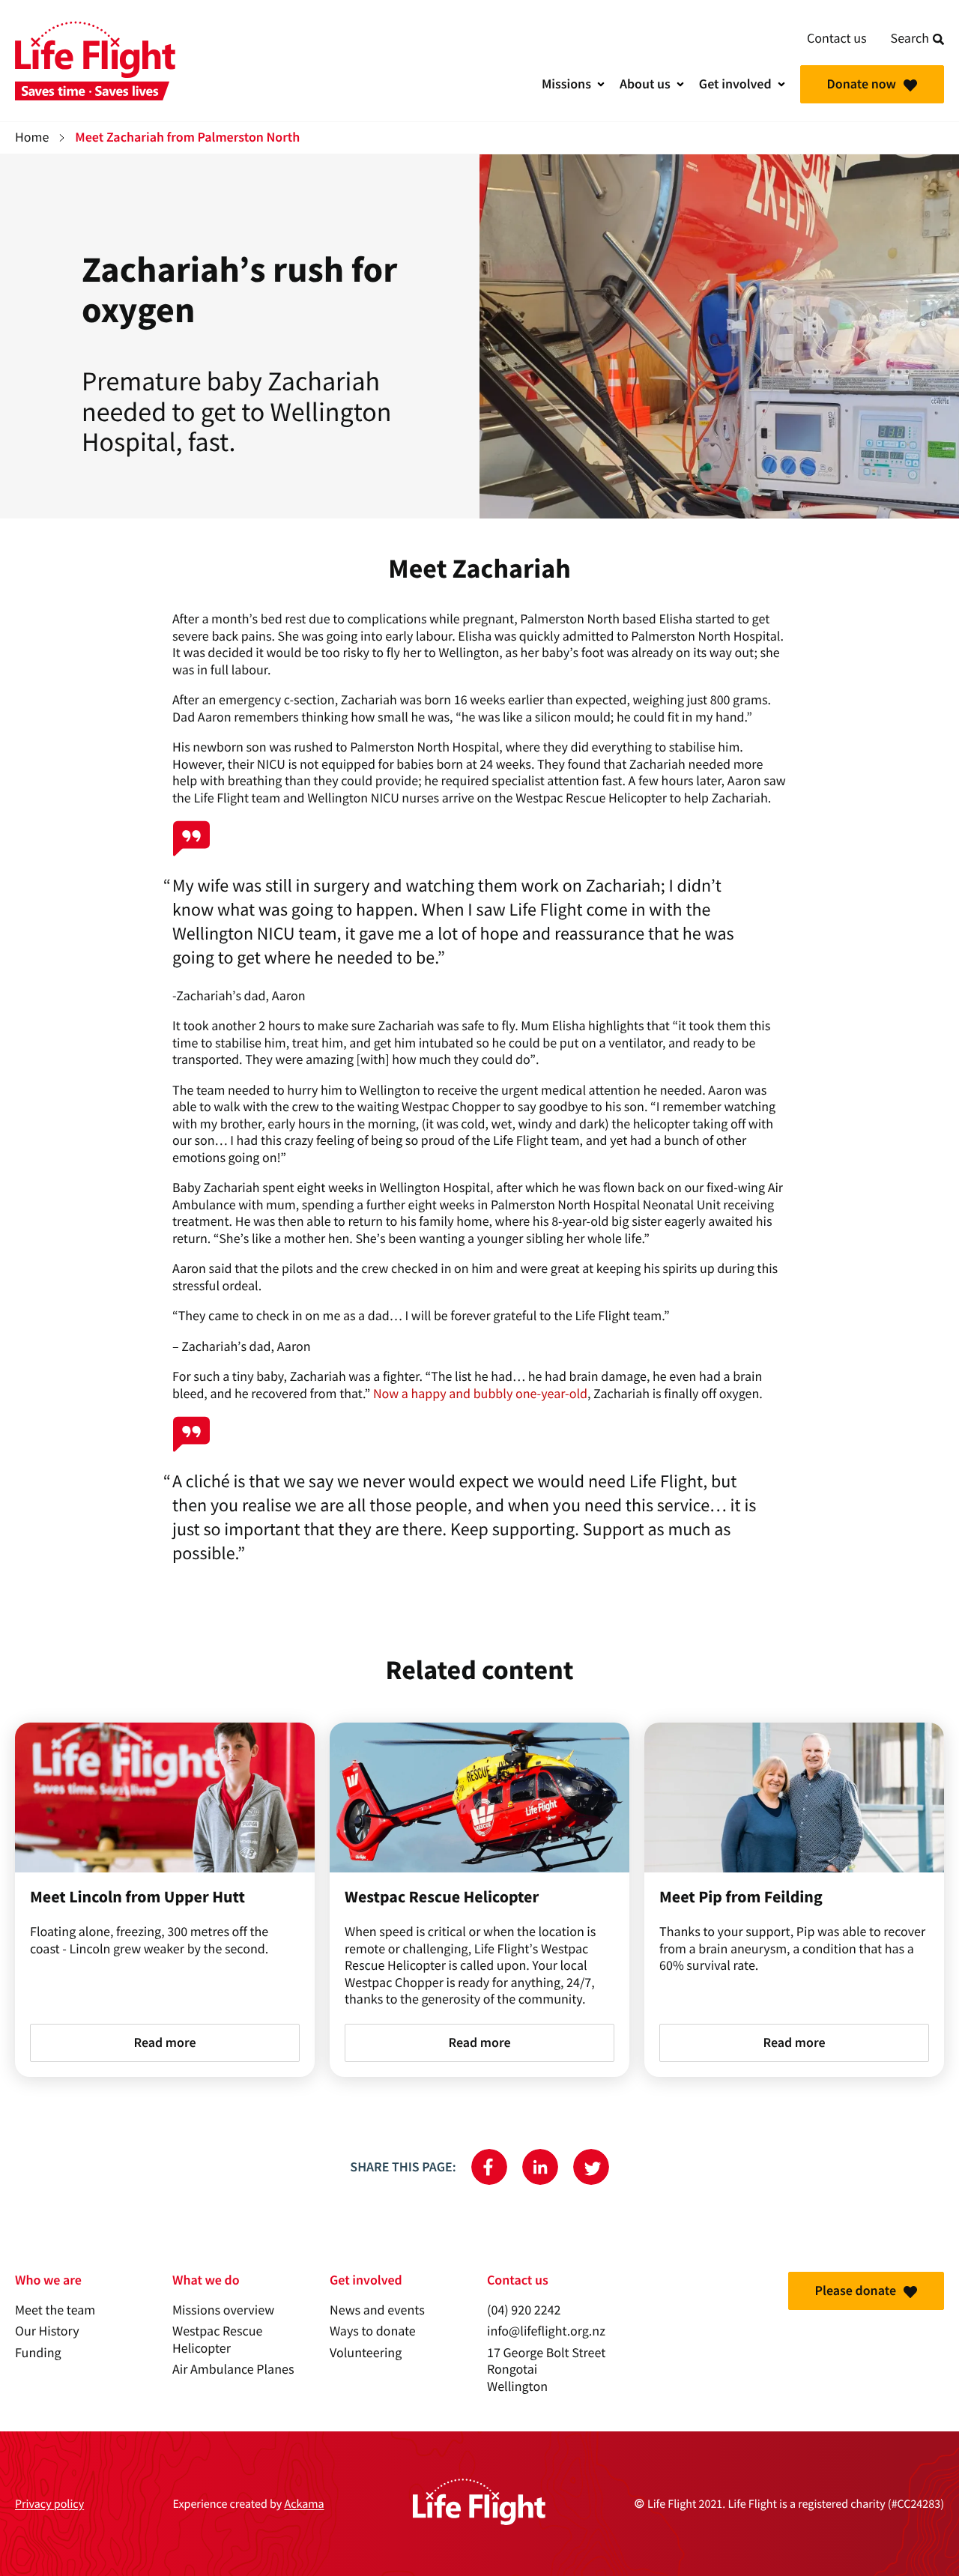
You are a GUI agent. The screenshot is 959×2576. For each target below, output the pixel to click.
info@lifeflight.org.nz (546, 2331)
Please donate (856, 2291)
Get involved (735, 84)
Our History (47, 2331)
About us (645, 84)
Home (32, 137)
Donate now (862, 84)
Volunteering (366, 2353)
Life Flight (95, 61)
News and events (377, 2310)
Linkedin (540, 2167)
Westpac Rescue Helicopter (217, 2340)
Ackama (304, 2504)
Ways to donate (373, 2331)
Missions (566, 84)
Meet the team (55, 2310)
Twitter (591, 2167)
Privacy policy (49, 2504)
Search (910, 39)
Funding (38, 2353)
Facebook (489, 2167)
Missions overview (223, 2310)
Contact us (837, 39)
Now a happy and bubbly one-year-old (480, 1394)
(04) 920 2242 (524, 2310)
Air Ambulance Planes (233, 2370)
